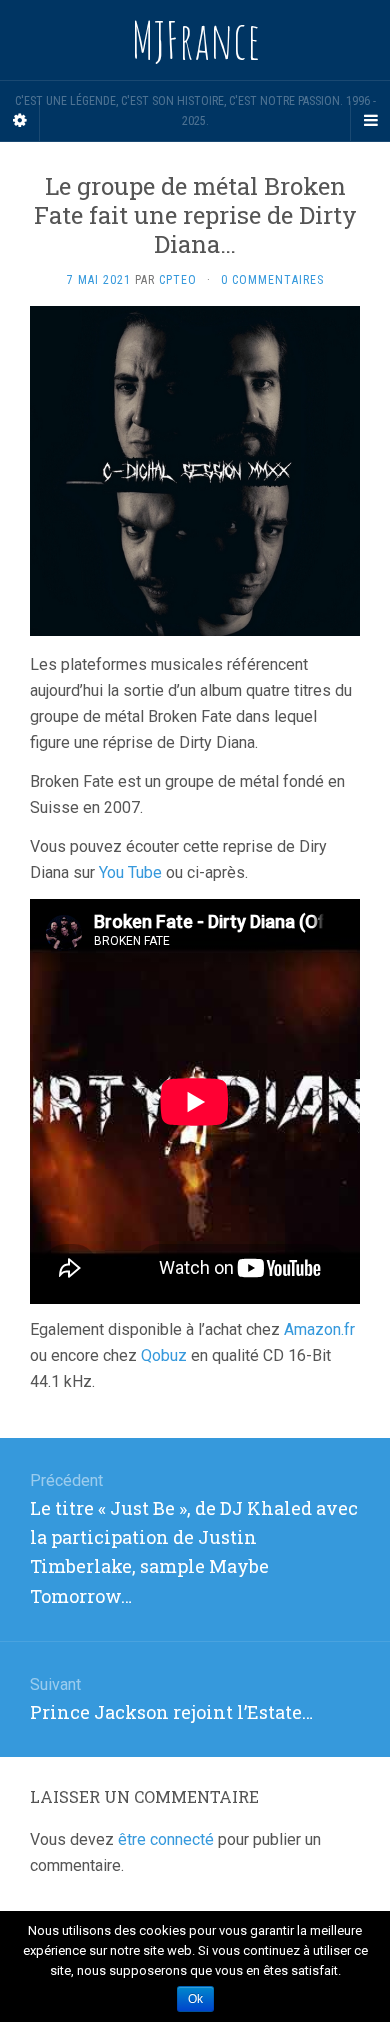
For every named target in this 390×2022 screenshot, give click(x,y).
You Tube (130, 872)
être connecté (166, 1839)
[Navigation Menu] (370, 121)
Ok (195, 1999)
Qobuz (164, 1355)
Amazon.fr (319, 1329)
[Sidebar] (20, 121)
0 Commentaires (272, 280)
